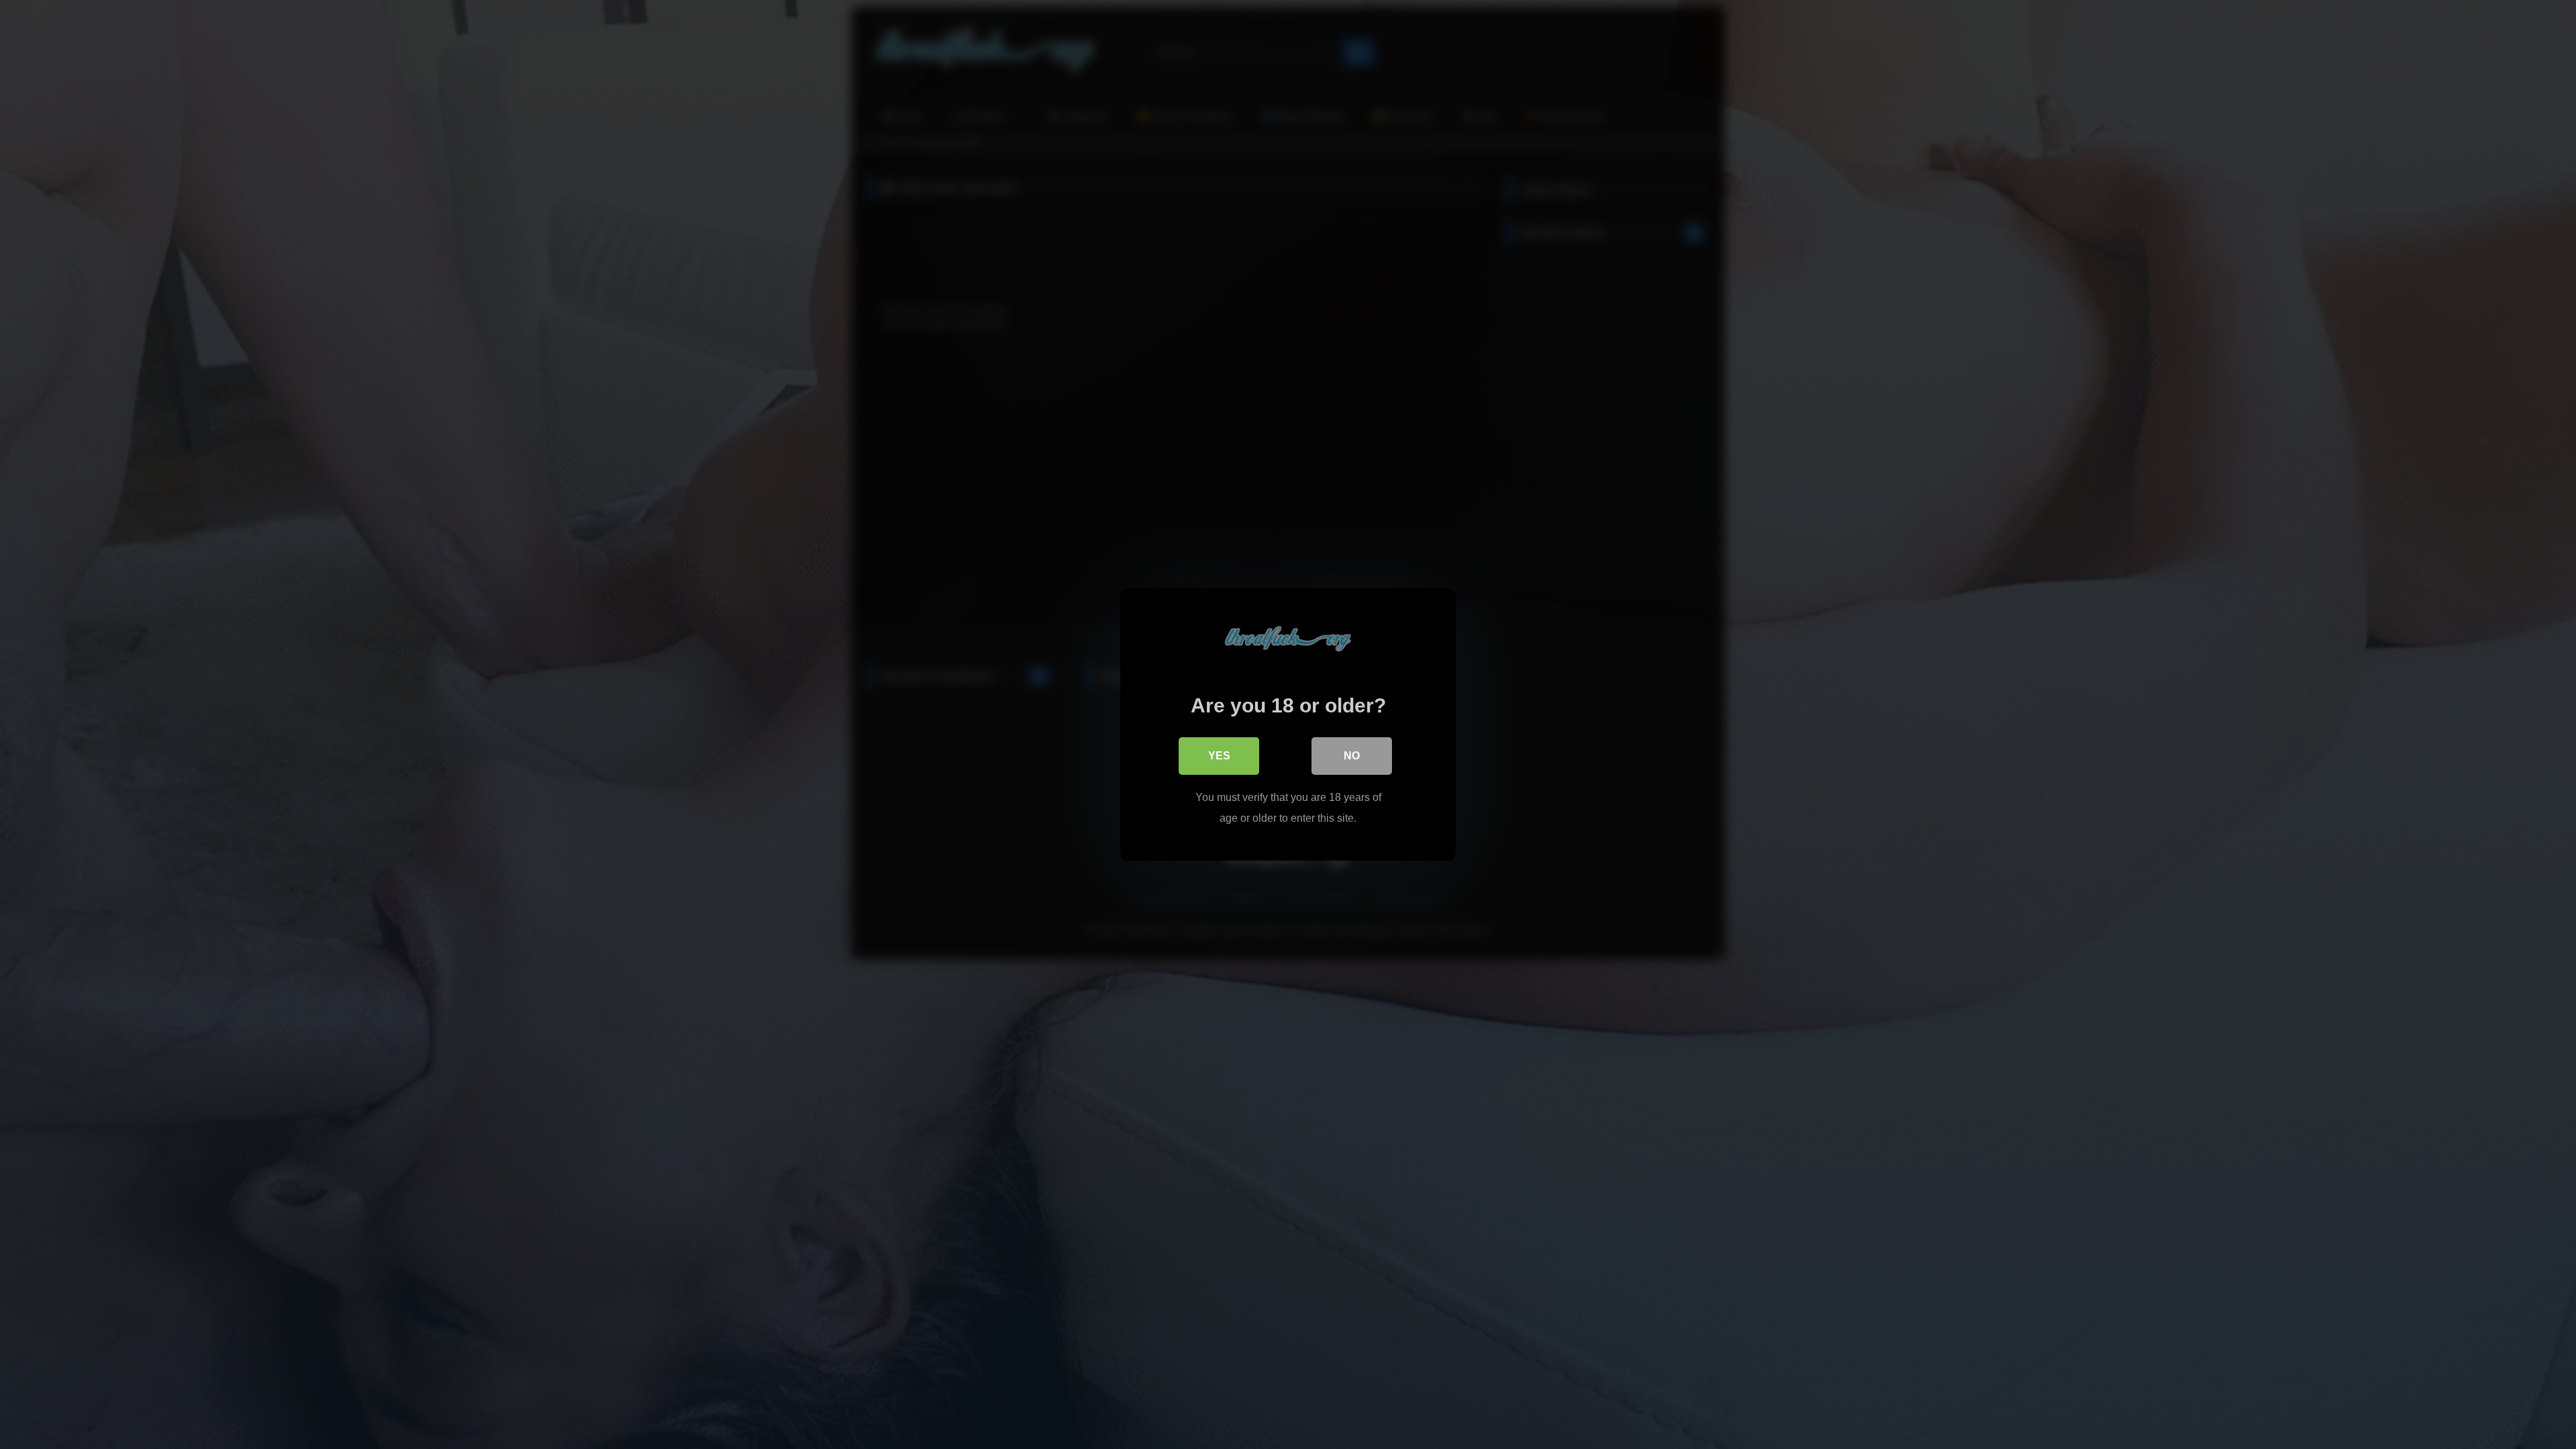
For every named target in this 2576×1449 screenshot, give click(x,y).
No (1352, 756)
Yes (1219, 756)
